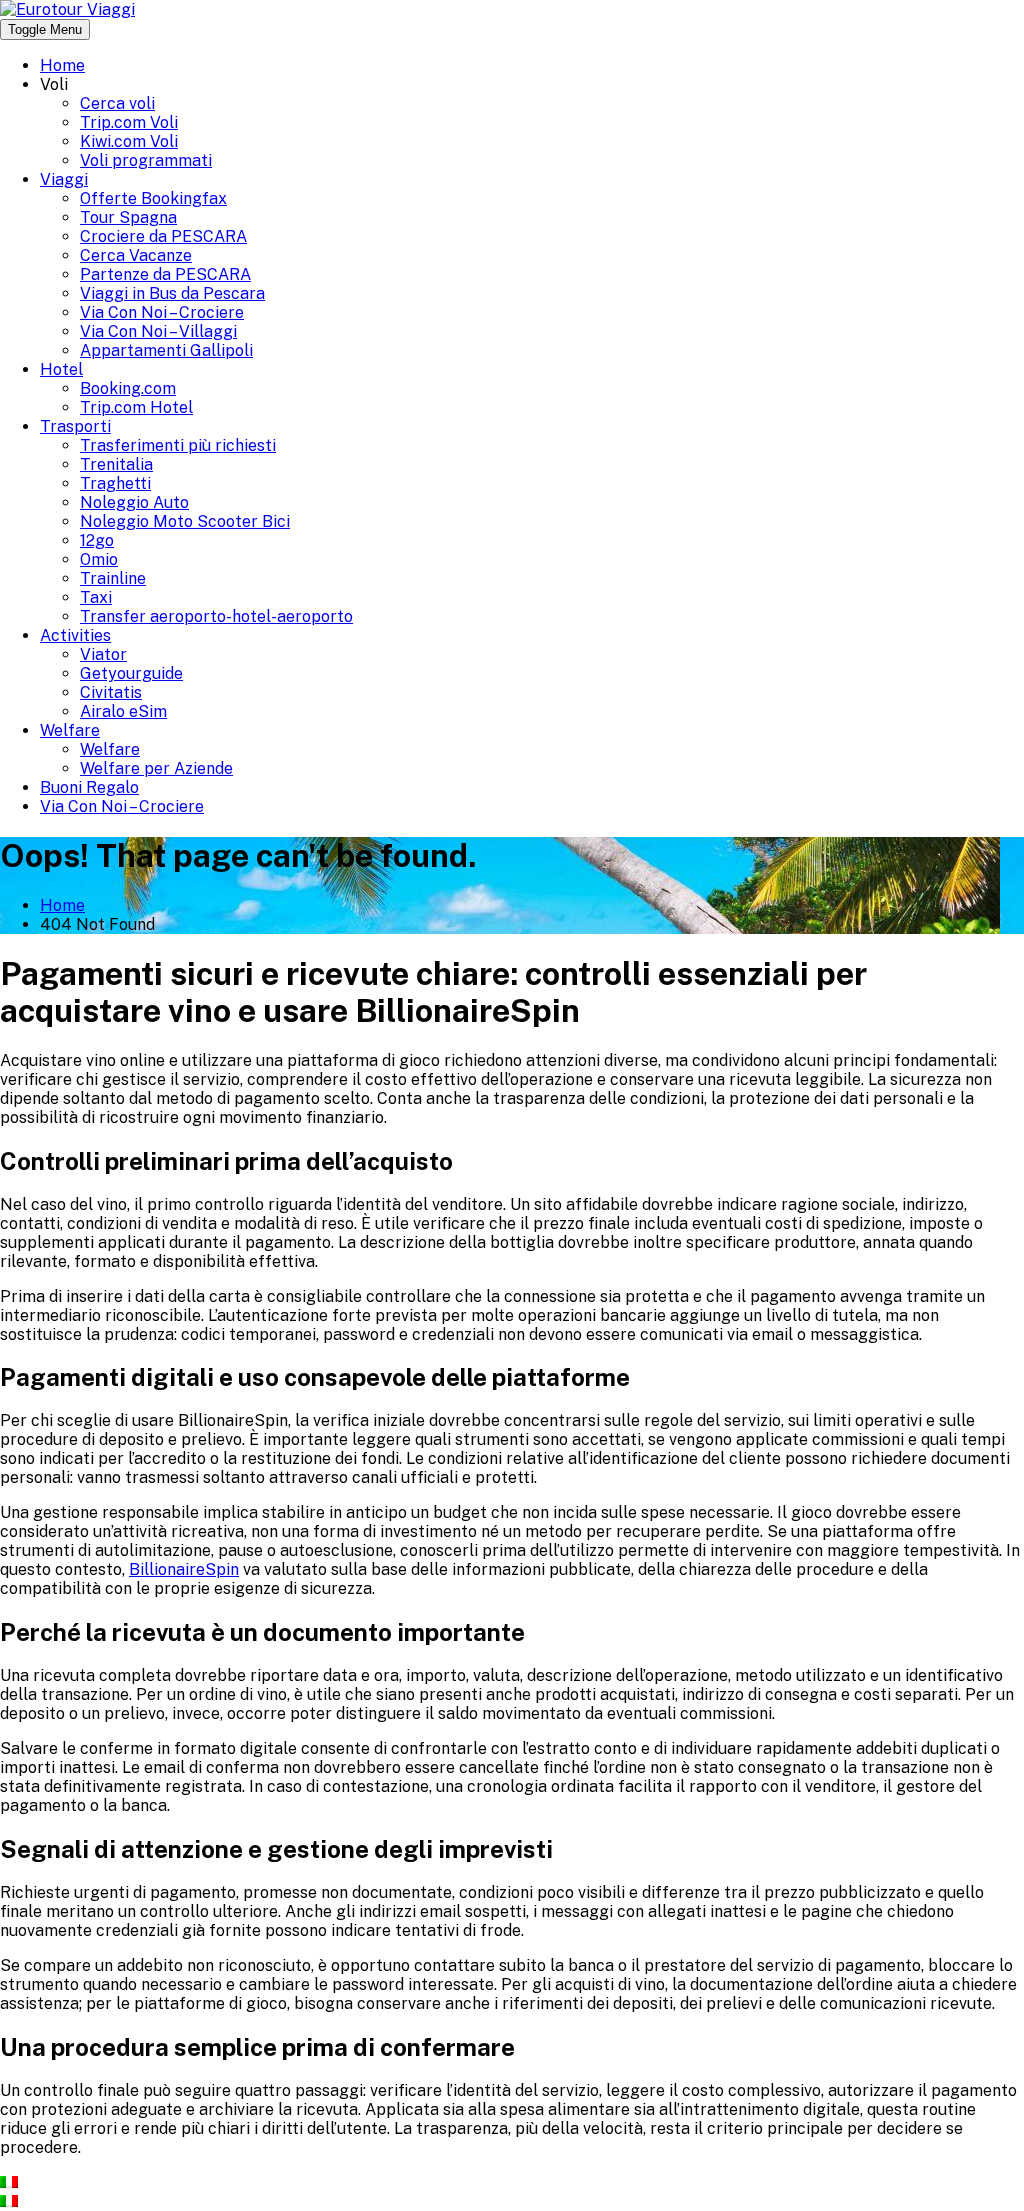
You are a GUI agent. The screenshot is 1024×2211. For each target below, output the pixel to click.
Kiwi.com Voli (129, 141)
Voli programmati (146, 160)
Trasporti (75, 426)
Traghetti (115, 483)
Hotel (61, 369)
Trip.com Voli (129, 122)
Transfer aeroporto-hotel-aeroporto (216, 616)
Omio (99, 559)
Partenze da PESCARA (165, 274)
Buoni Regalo (89, 787)
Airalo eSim (123, 711)
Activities (75, 635)
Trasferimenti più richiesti (178, 445)
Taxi (96, 597)
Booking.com (128, 388)
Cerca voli (117, 103)
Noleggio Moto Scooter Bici (185, 521)
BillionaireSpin (184, 1569)
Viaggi (64, 179)
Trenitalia (116, 464)
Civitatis (111, 692)
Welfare (70, 730)
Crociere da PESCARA (163, 236)
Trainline (113, 578)
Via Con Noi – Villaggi (158, 331)
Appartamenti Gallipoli (166, 350)
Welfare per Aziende (156, 768)
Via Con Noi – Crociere (162, 312)
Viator (103, 654)
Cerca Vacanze (136, 255)
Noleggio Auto (134, 502)
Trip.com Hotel (136, 407)
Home (62, 65)
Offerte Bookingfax (153, 198)
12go (97, 540)
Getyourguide (131, 673)
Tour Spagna (128, 217)
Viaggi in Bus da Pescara (172, 293)
